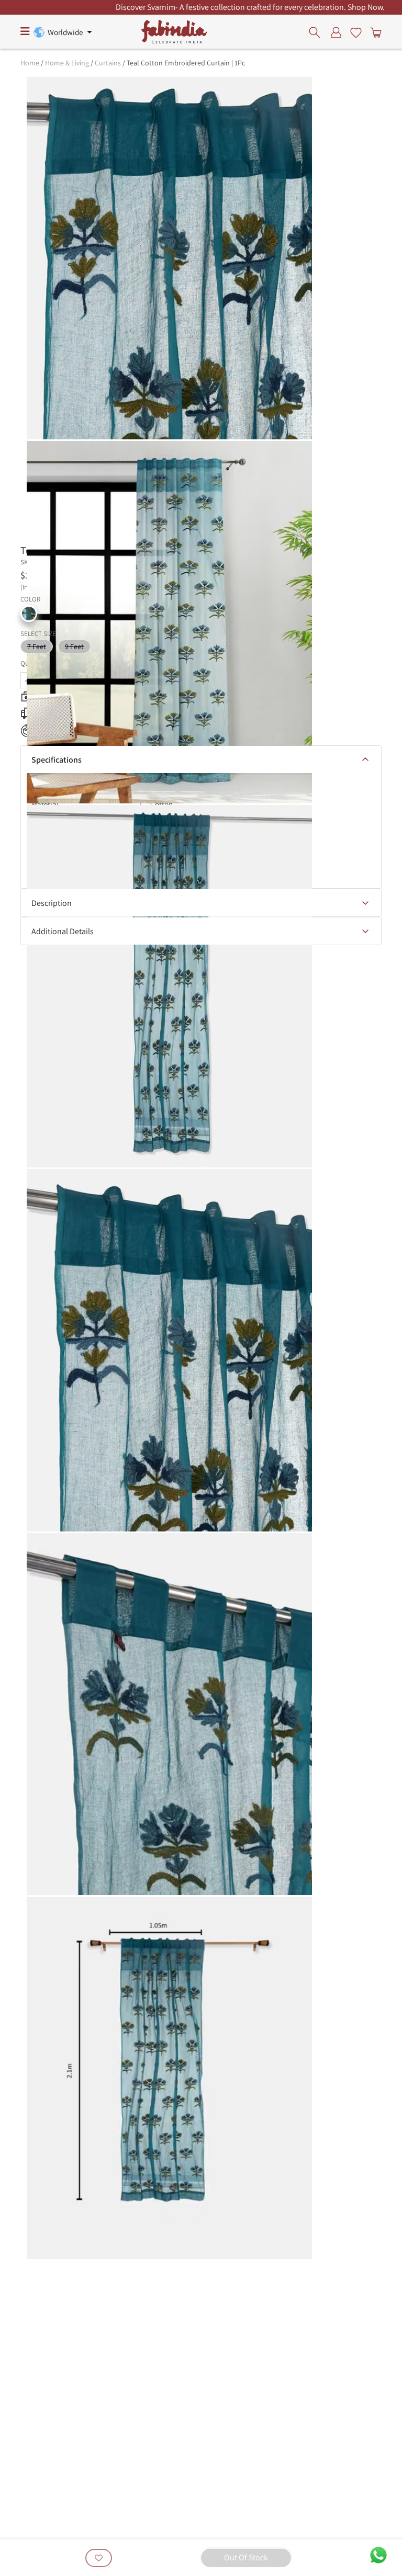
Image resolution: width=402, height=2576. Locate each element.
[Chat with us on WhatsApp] (378, 2554)
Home (30, 63)
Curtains (108, 63)
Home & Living (67, 63)
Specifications (57, 760)
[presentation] (317, 32)
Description (52, 903)
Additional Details (63, 931)
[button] (29, 614)
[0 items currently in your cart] (374, 32)
